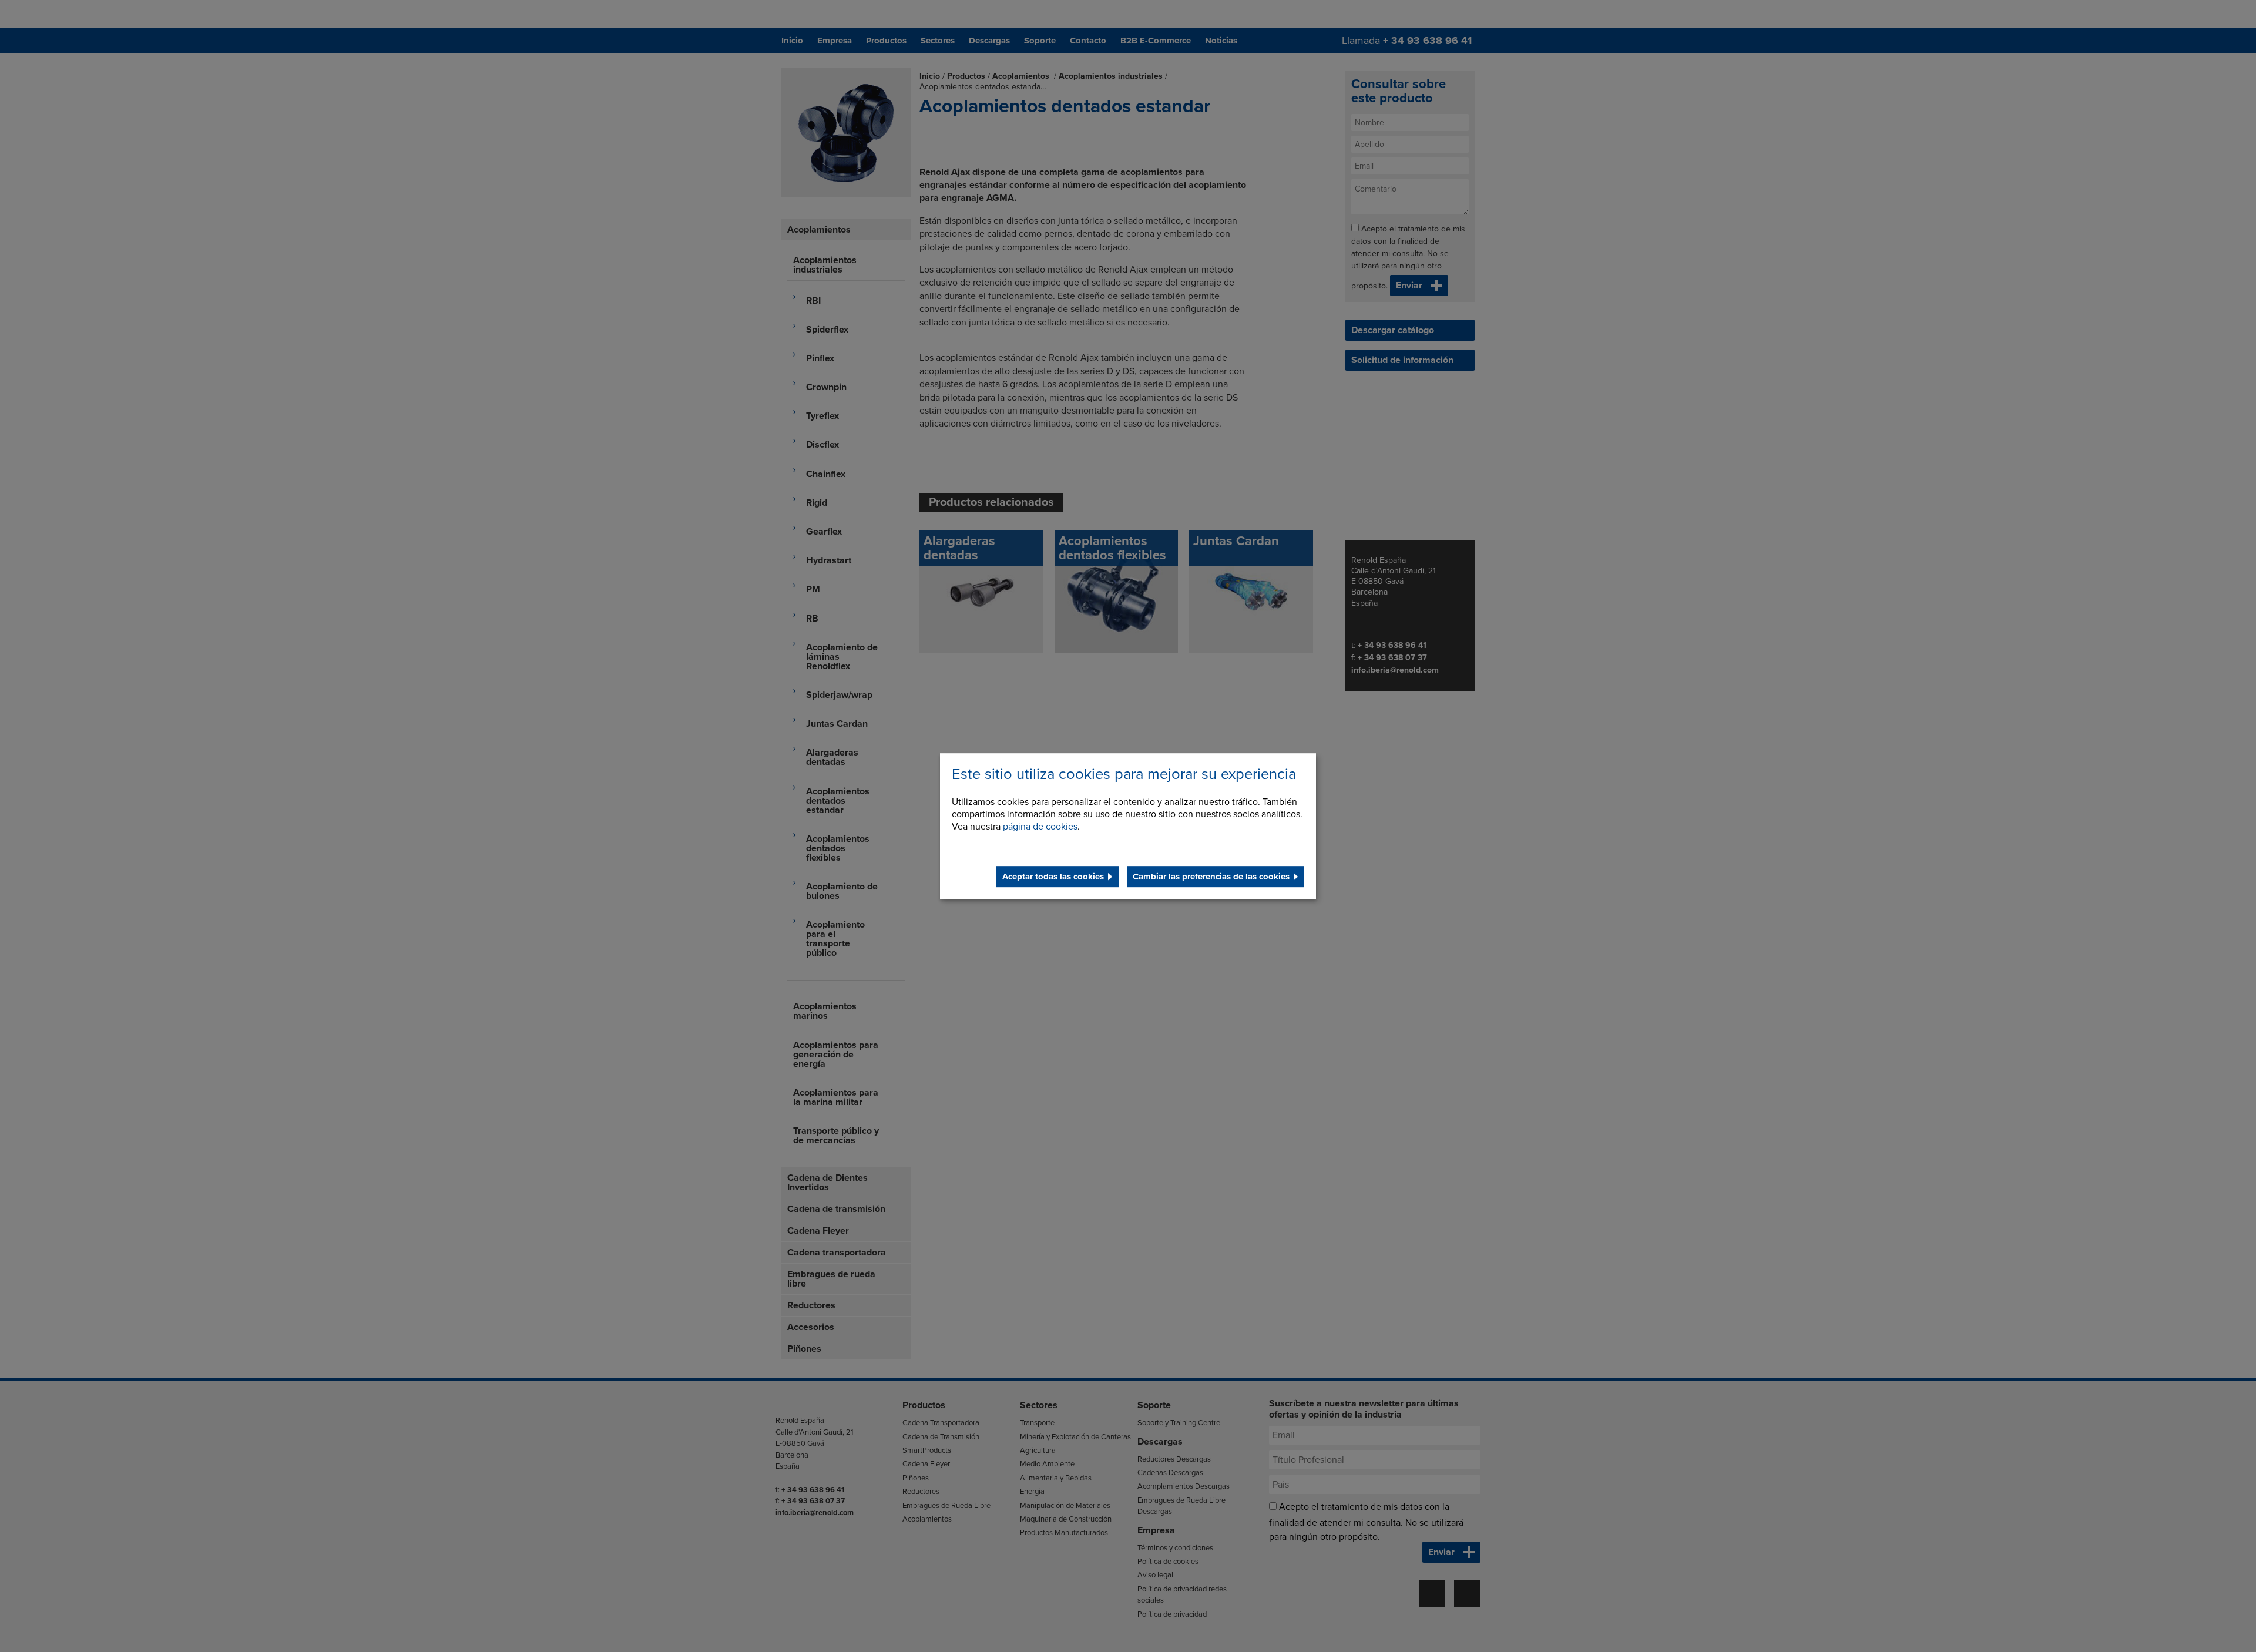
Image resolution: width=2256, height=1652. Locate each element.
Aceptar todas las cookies (1053, 877)
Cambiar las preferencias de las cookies (1211, 877)
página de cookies (1040, 827)
